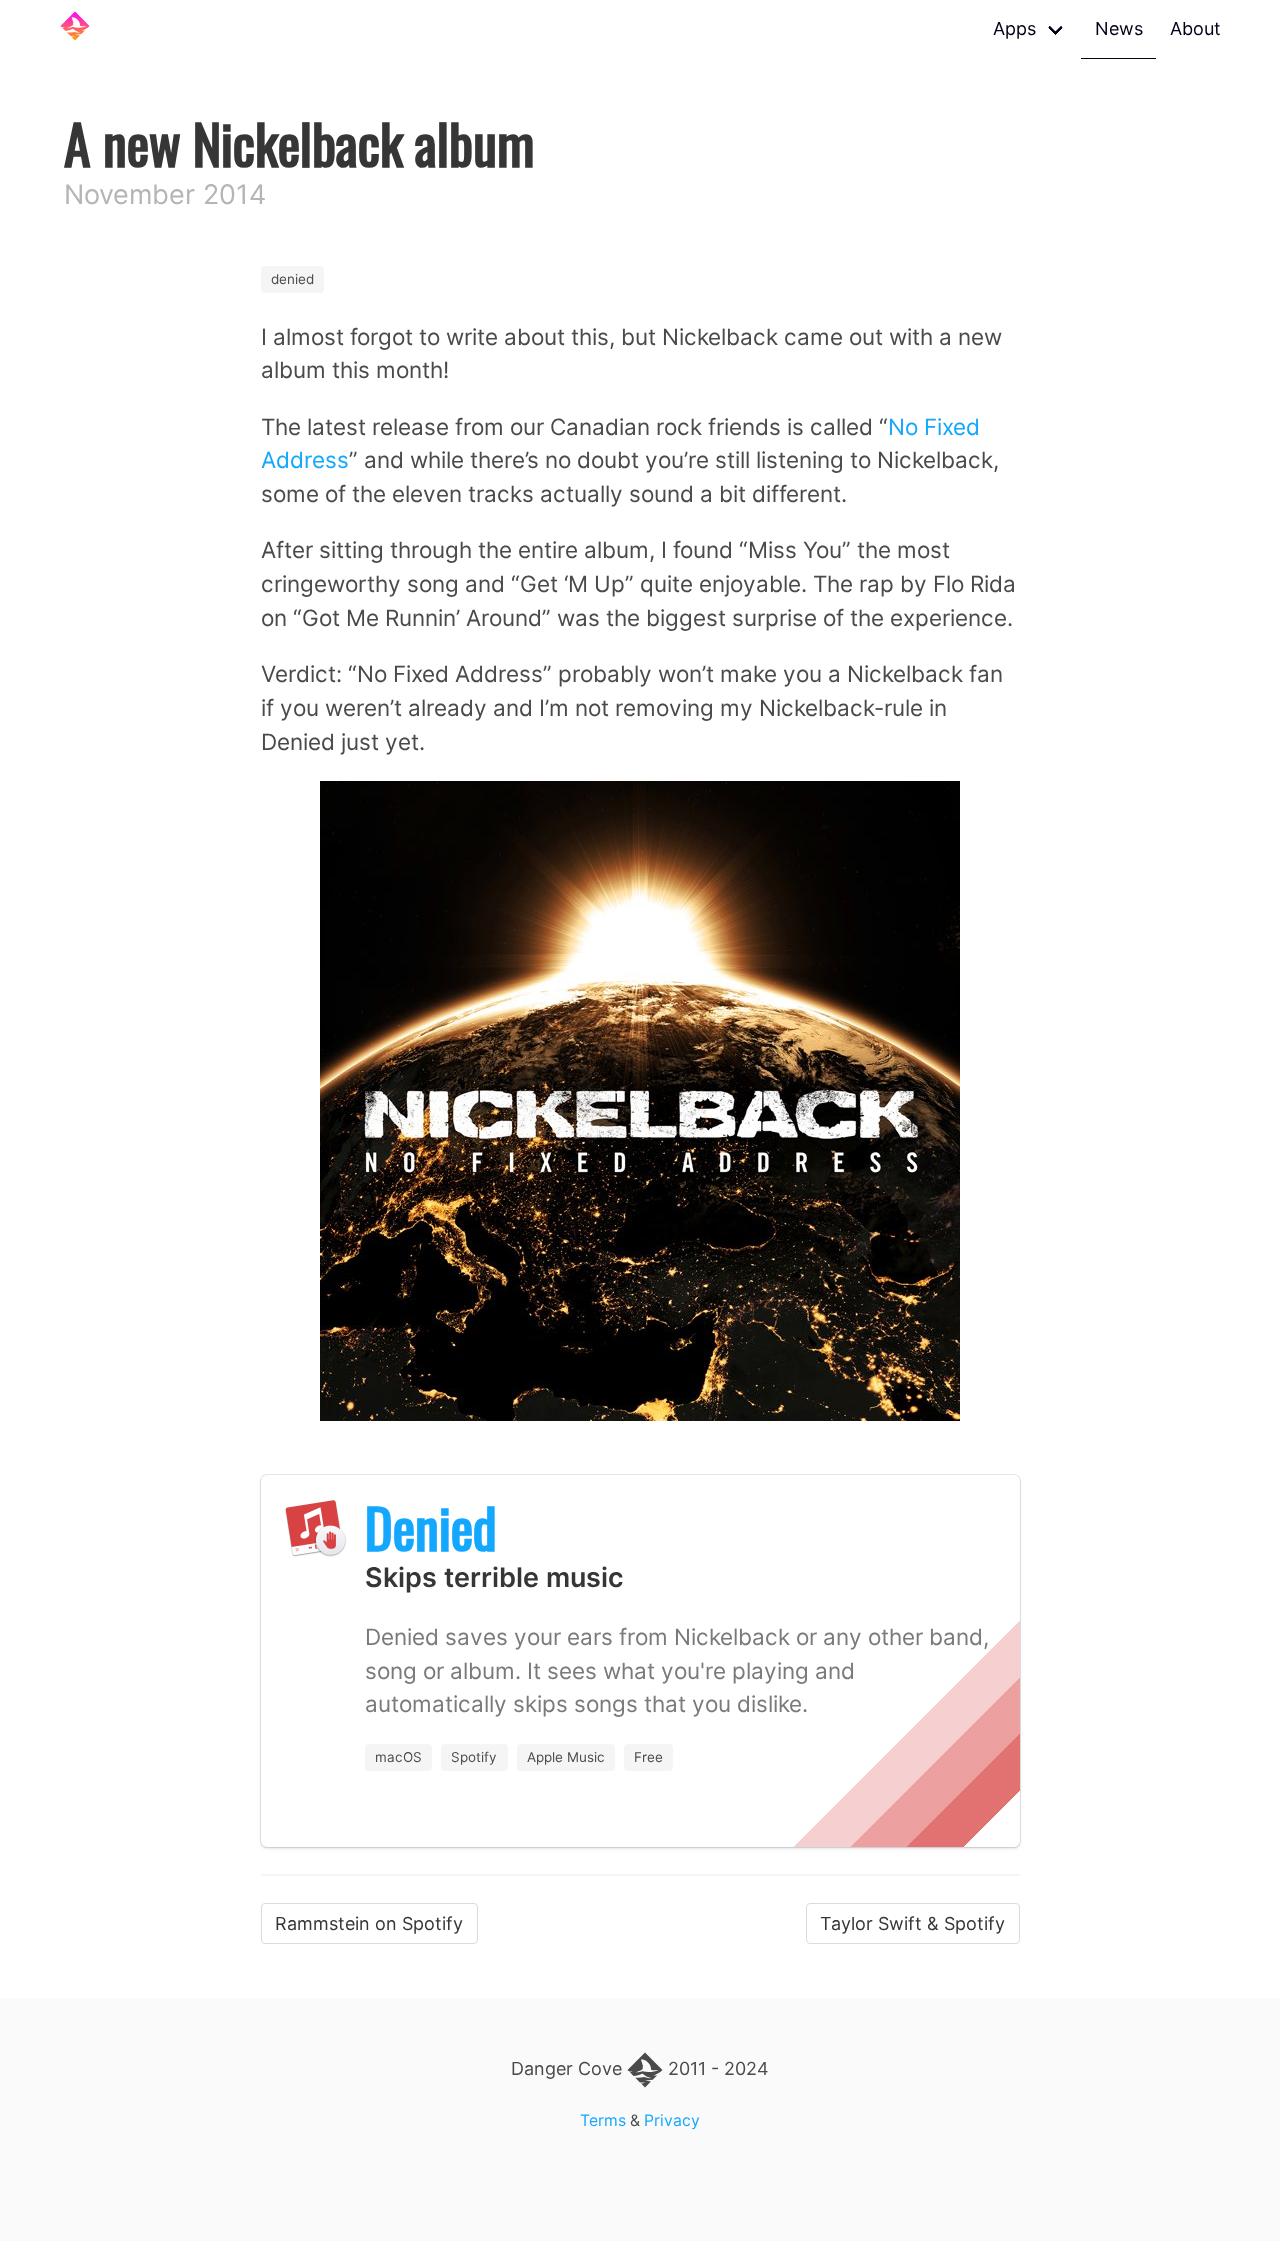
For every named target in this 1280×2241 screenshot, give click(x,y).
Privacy (672, 2120)
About (1195, 28)
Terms (603, 2120)
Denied (431, 1527)
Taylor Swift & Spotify (912, 1923)
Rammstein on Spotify (369, 1923)
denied (292, 279)
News (1119, 28)
